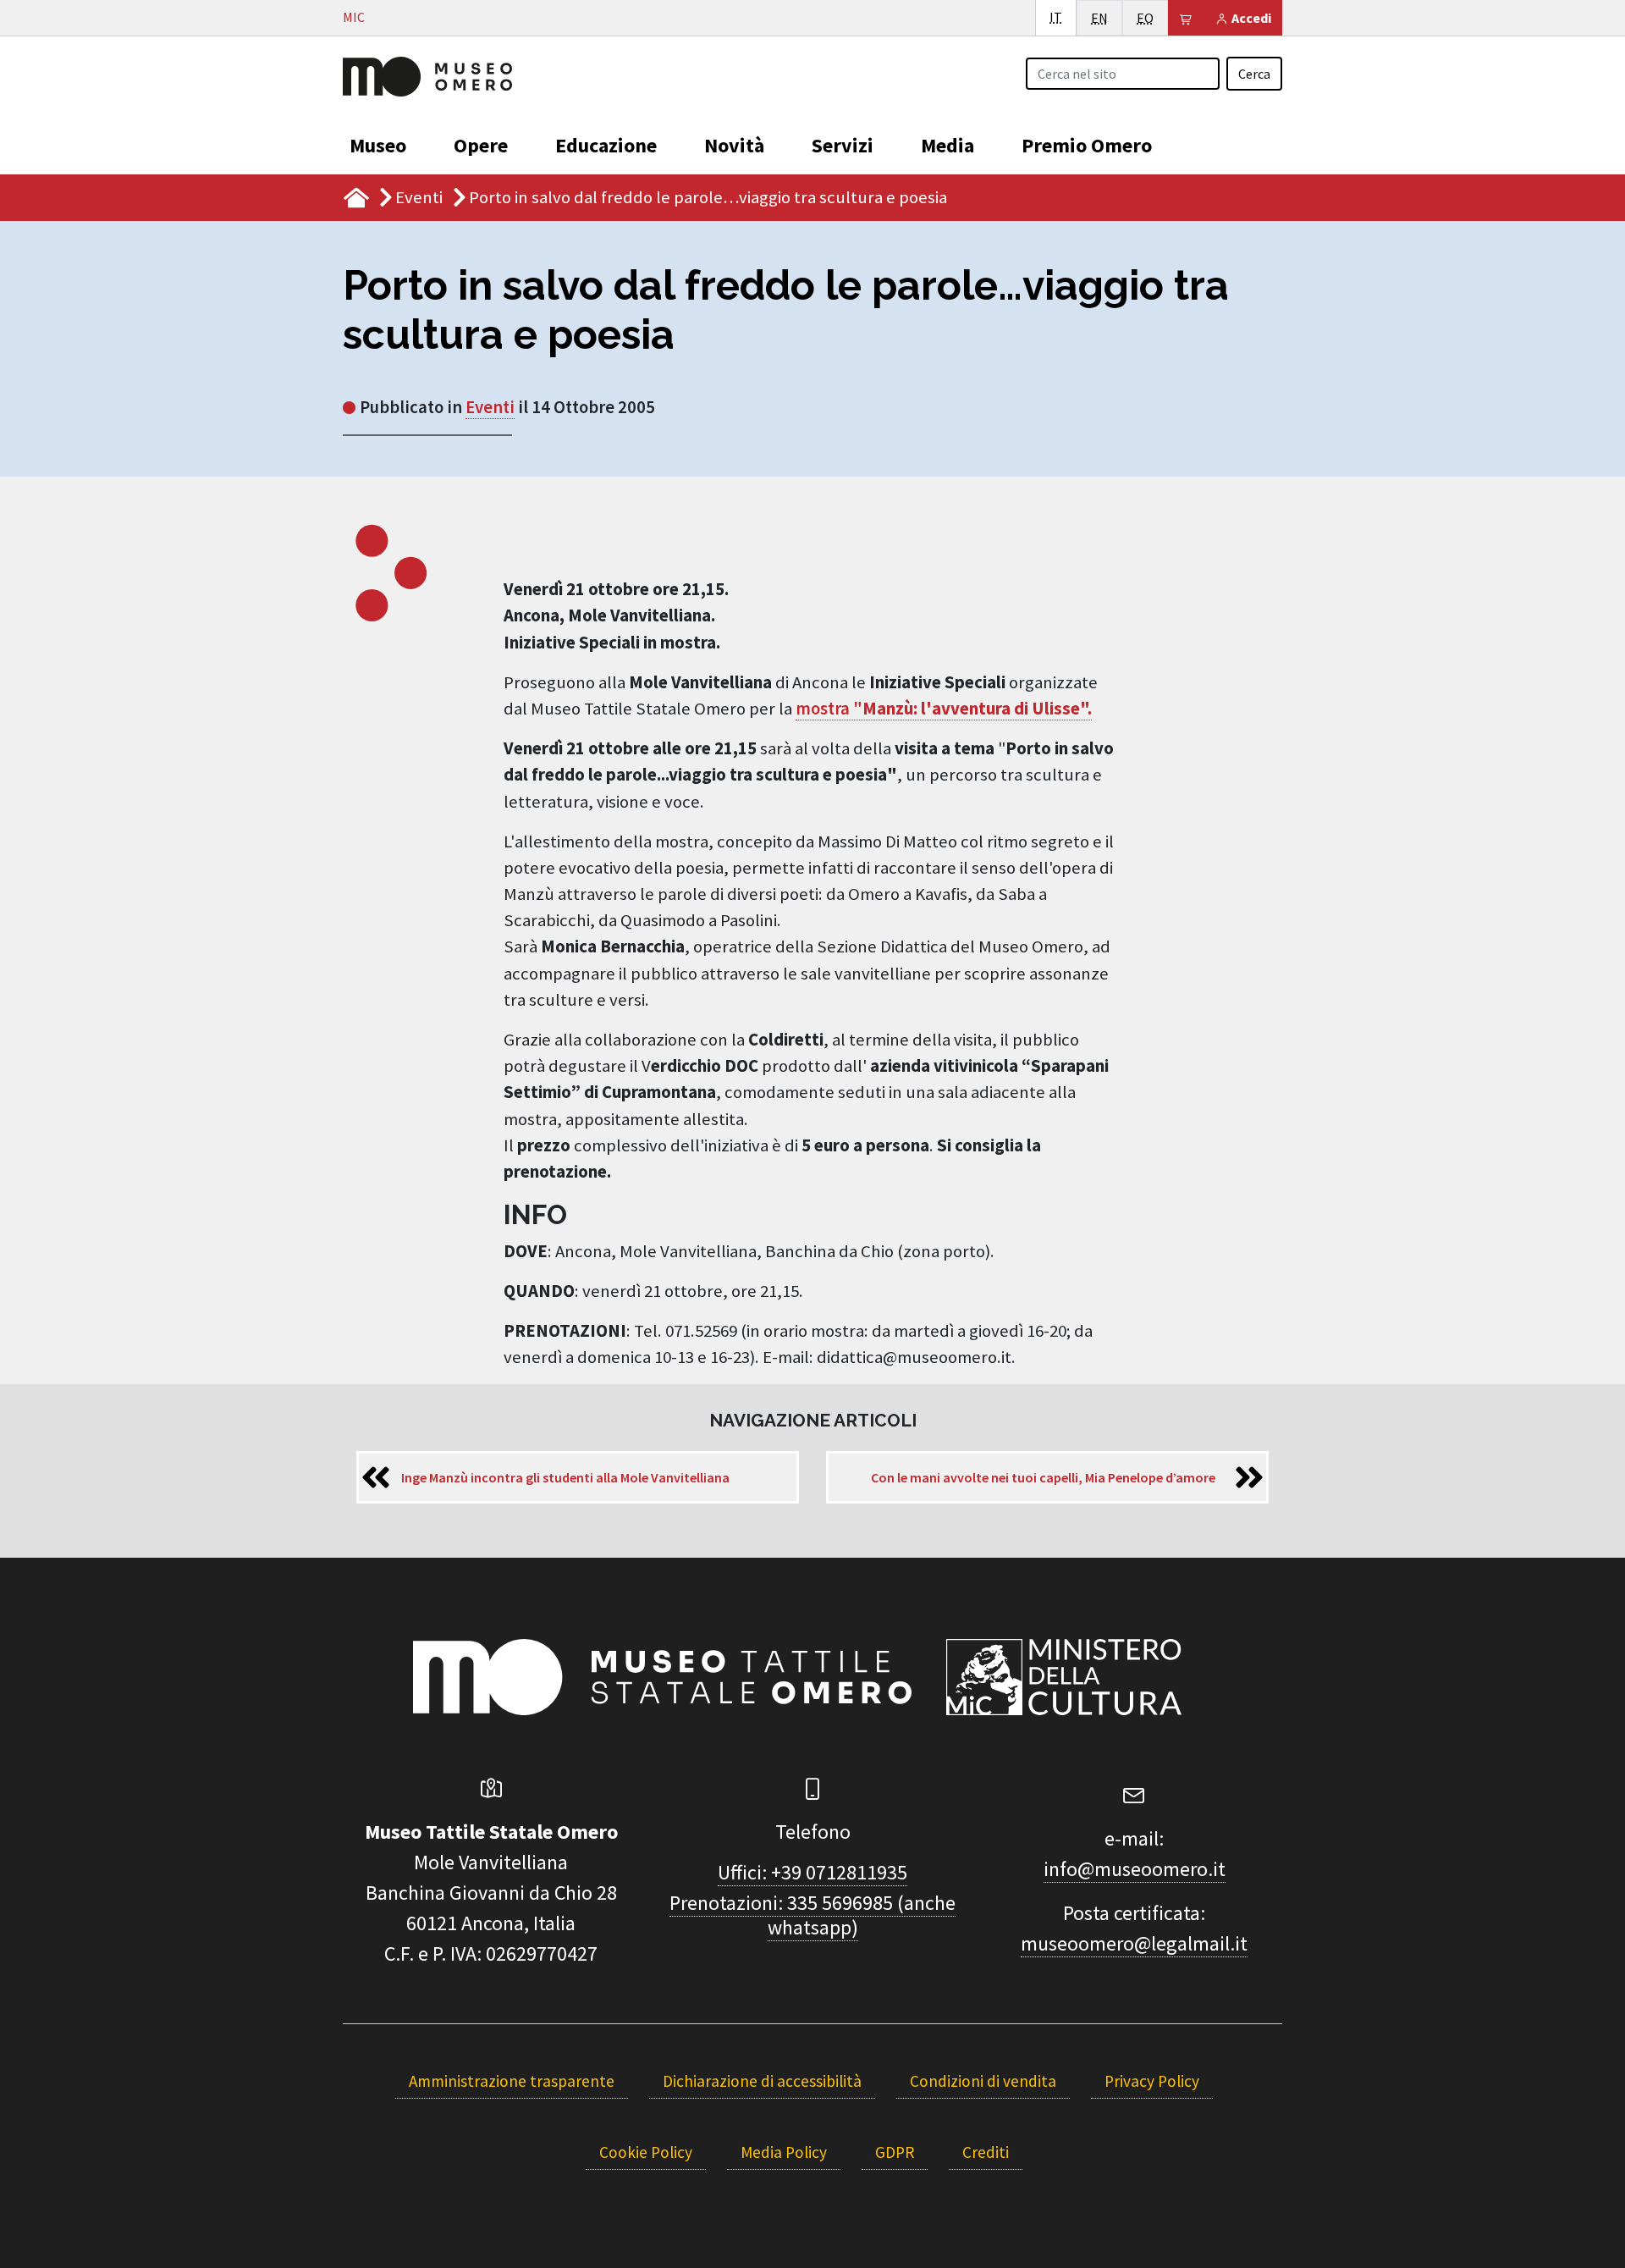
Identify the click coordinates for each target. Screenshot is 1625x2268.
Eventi (419, 197)
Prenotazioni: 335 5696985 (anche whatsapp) (812, 1915)
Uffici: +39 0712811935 (812, 1872)
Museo (378, 145)
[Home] (427, 74)
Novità (734, 145)
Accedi (1250, 18)
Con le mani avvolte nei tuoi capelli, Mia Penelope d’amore (1043, 1477)
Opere (481, 145)
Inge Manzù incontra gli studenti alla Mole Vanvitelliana (565, 1477)
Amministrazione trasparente (512, 2081)
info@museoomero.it (1135, 1869)
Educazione (606, 145)
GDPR (895, 2152)
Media (947, 145)
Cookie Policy (646, 2152)
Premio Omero (1087, 145)
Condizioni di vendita (983, 2081)
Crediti (986, 2152)
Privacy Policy (1152, 2081)
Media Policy (784, 2152)
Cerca (1254, 74)
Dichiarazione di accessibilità (762, 2081)
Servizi (843, 145)
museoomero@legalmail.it (1134, 1943)
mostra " (944, 709)
